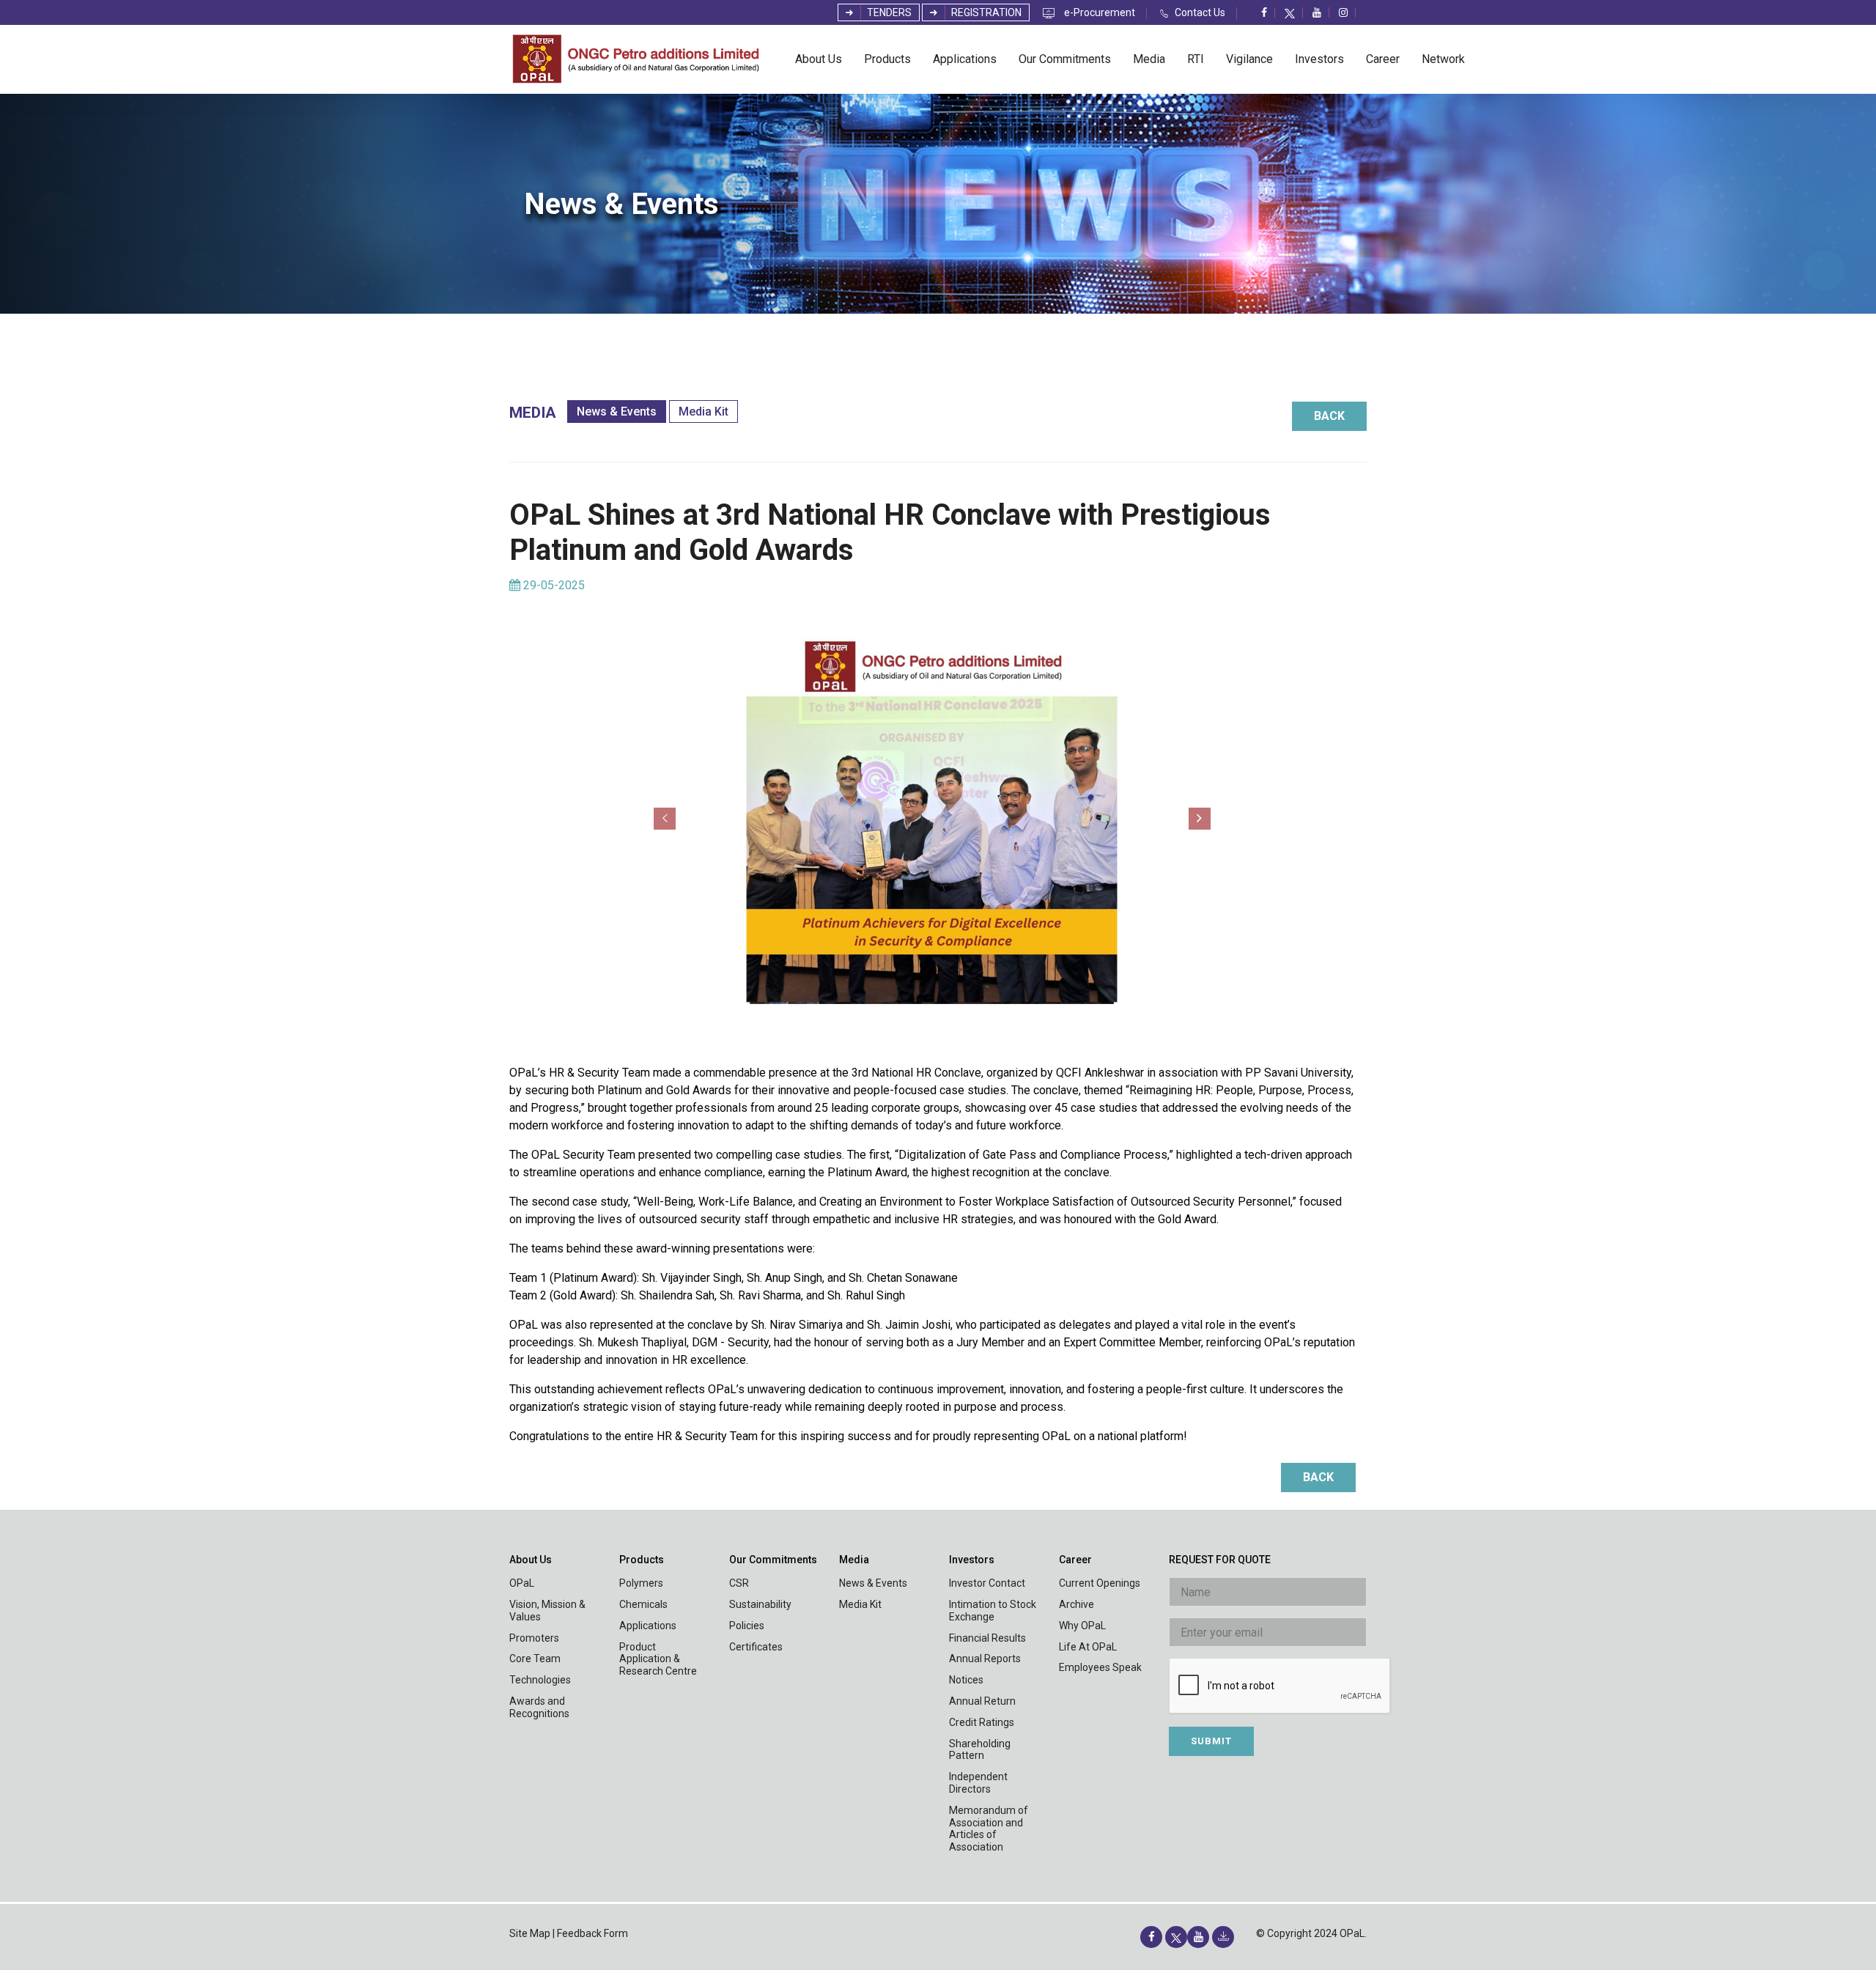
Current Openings (1100, 1583)
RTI (1196, 59)
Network (1443, 59)
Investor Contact (987, 1583)
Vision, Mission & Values (547, 1611)
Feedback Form (592, 1933)
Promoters (534, 1638)
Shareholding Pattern (980, 1750)
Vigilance (1249, 59)
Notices (966, 1680)
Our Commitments (1065, 59)
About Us (819, 59)
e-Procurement (1100, 13)
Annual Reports (985, 1659)
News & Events (617, 412)
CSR (739, 1583)
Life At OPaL (1088, 1647)
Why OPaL (1082, 1626)
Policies (747, 1626)
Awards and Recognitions (539, 1707)
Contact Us (1200, 13)
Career (1383, 59)
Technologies (540, 1680)
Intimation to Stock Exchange (993, 1611)
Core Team (535, 1659)
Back (1329, 416)
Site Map (530, 1933)
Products (887, 59)
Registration (985, 12)
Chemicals (643, 1604)
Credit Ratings (982, 1722)
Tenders (888, 12)
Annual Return (982, 1701)
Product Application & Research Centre (658, 1659)
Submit (1211, 1741)
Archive (1077, 1604)
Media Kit (703, 412)
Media (1149, 59)
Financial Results (987, 1638)
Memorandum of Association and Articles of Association (989, 1829)
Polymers (641, 1583)
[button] (665, 819)
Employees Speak (1100, 1667)
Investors (1319, 59)
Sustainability (760, 1604)
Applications (965, 59)
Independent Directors (978, 1783)
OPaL (522, 1583)
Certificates (756, 1647)
